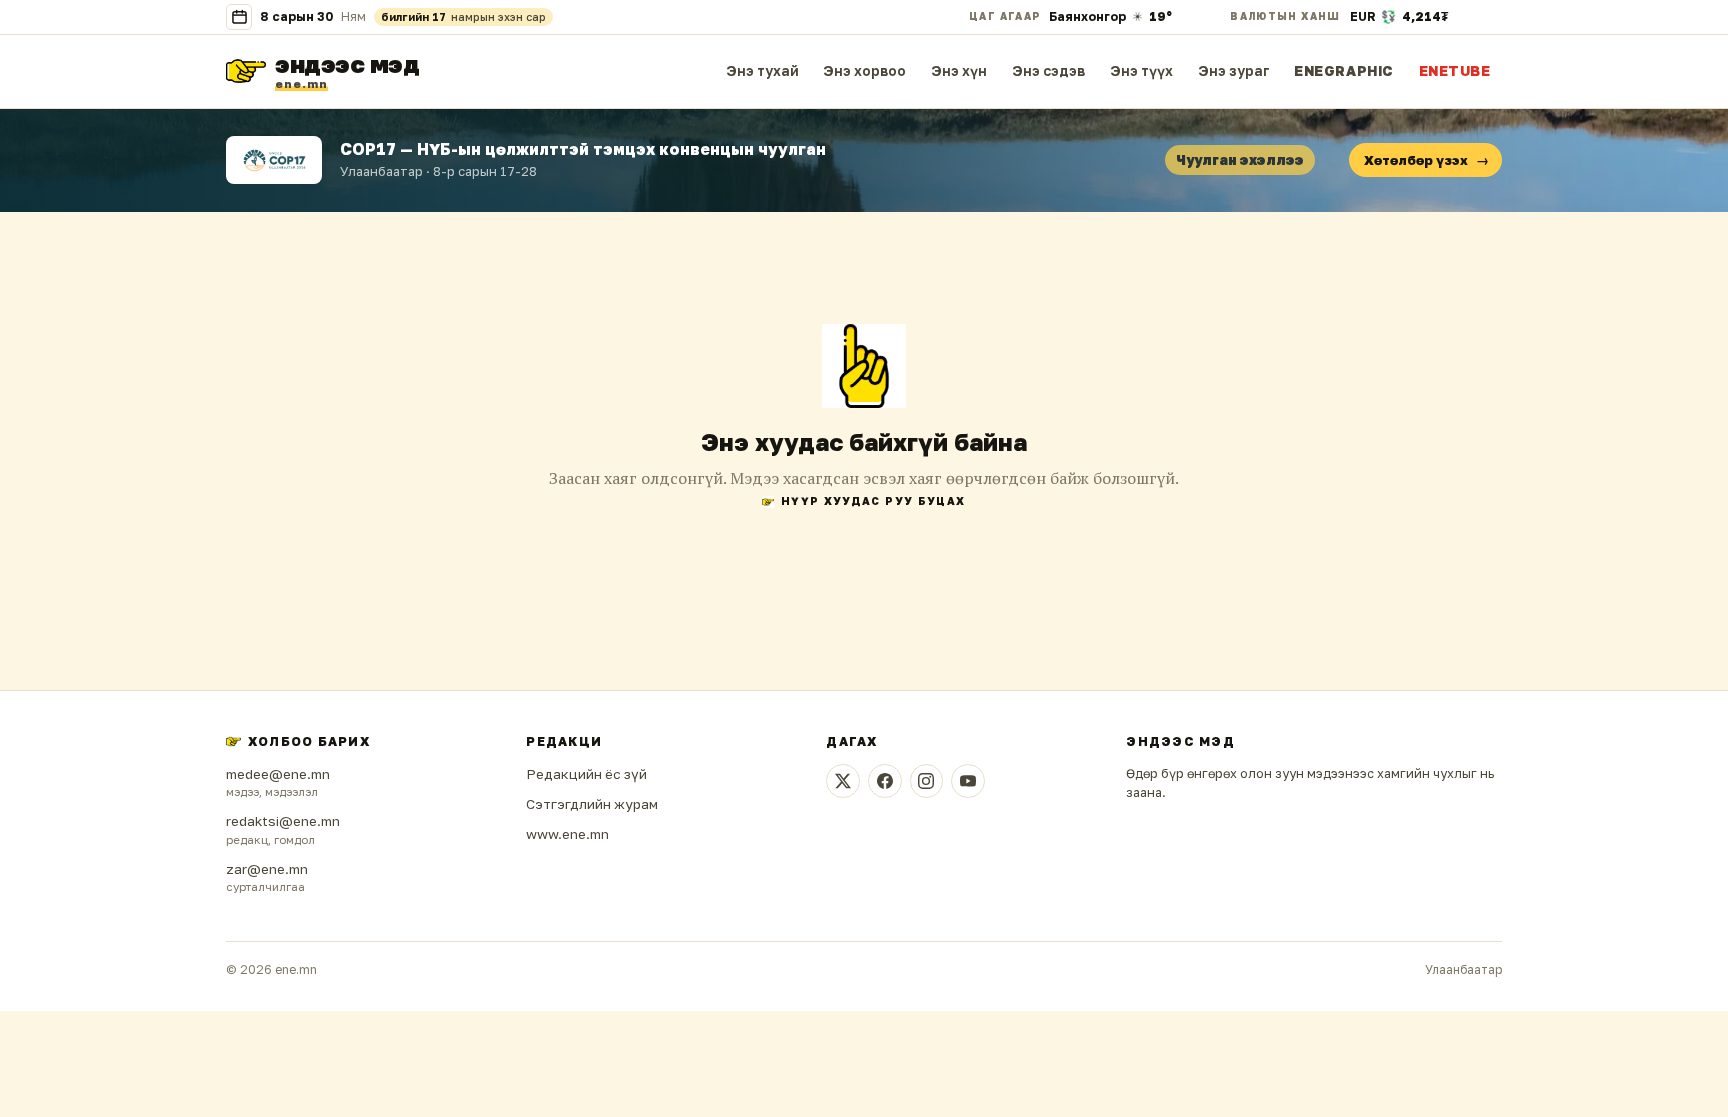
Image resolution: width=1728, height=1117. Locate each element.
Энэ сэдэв (1048, 71)
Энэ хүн (959, 71)
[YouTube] (968, 781)
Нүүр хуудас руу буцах (873, 501)
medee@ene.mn (278, 774)
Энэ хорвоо (864, 71)
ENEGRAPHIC (1344, 71)
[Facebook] (885, 781)
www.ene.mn (567, 834)
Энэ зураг (1234, 71)
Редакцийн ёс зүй (586, 774)
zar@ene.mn (267, 869)
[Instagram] (927, 781)
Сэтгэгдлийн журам (592, 804)
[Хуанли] (239, 17)
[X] (843, 781)
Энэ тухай (762, 71)
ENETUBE (1455, 71)
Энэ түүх (1141, 71)
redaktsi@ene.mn (283, 821)
